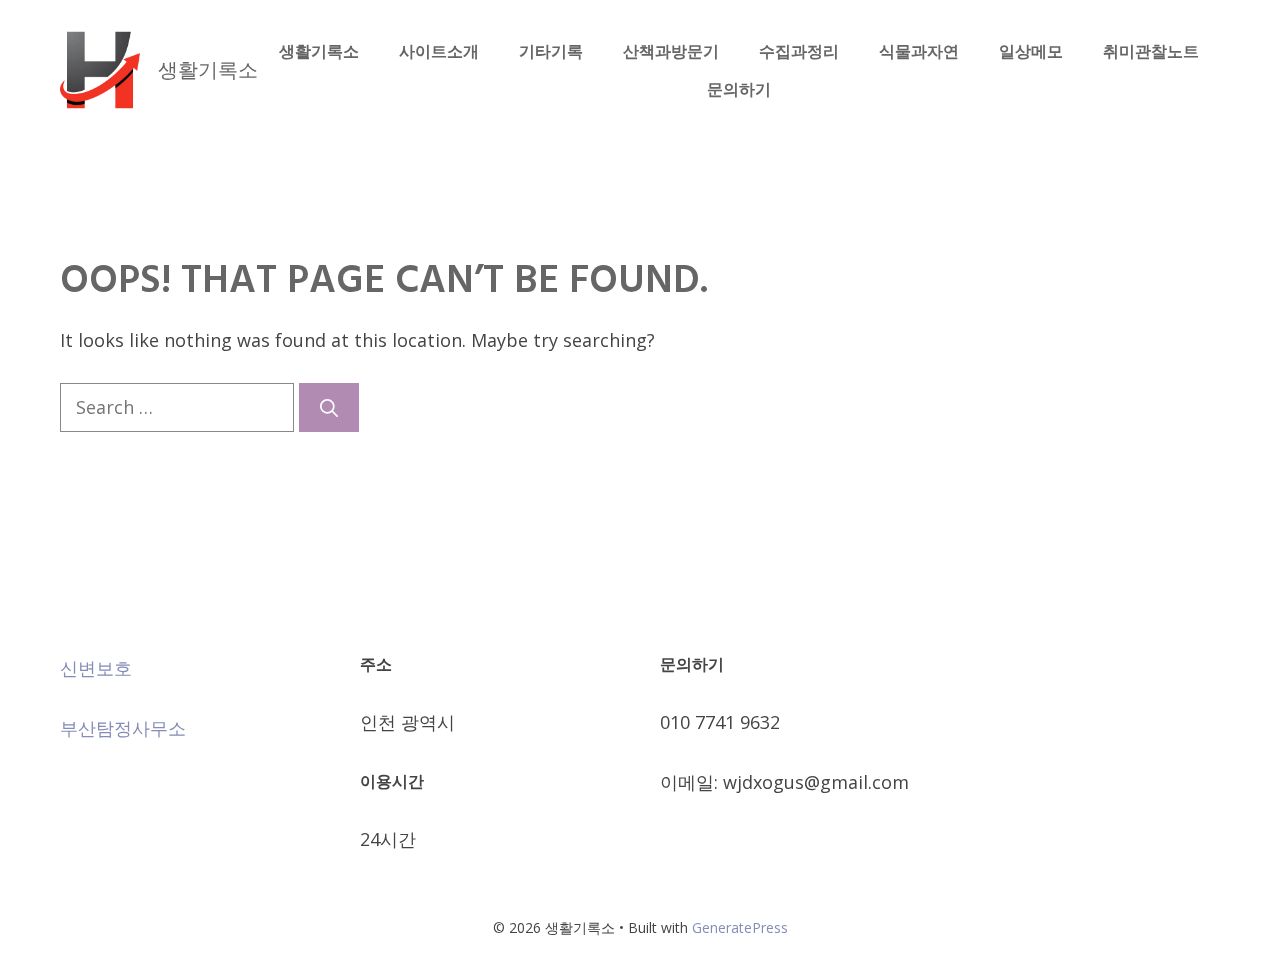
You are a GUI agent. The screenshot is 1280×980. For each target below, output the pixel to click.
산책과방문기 (671, 51)
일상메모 (1031, 51)
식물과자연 (919, 51)
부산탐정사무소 (123, 728)
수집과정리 (799, 51)
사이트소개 (439, 51)
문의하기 (739, 89)
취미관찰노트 (1151, 51)
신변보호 (96, 668)
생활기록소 (208, 69)
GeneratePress (740, 927)
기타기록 (551, 51)
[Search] (329, 407)
